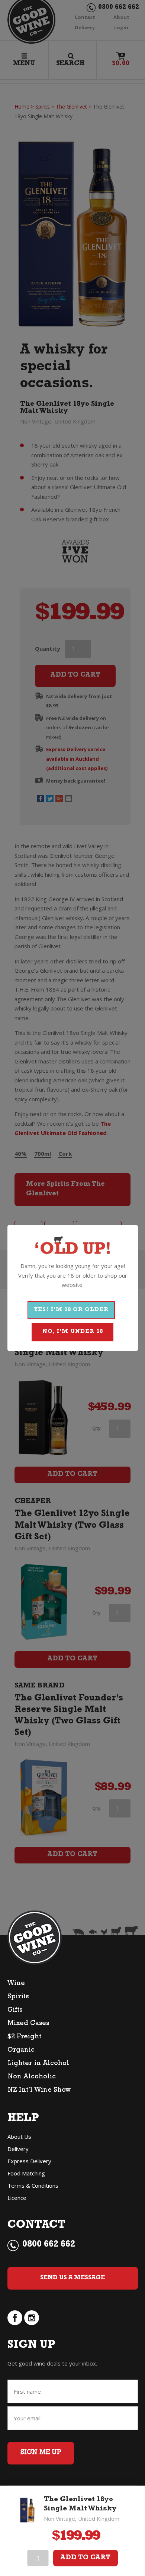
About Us (19, 2137)
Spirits (18, 1997)
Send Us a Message (72, 2278)
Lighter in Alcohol (38, 2064)
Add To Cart (86, 2558)
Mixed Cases (28, 2024)
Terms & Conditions (33, 2185)
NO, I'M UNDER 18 (73, 1332)
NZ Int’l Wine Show (39, 2091)
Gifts (15, 2011)
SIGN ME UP (41, 2453)
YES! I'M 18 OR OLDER (71, 1310)
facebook (15, 2318)
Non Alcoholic (32, 2077)
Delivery (18, 2149)
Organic (21, 2051)
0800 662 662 (49, 2245)
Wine (16, 1984)
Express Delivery (29, 2161)
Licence (17, 2198)
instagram (32, 2318)
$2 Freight (24, 2037)
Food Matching (26, 2173)
